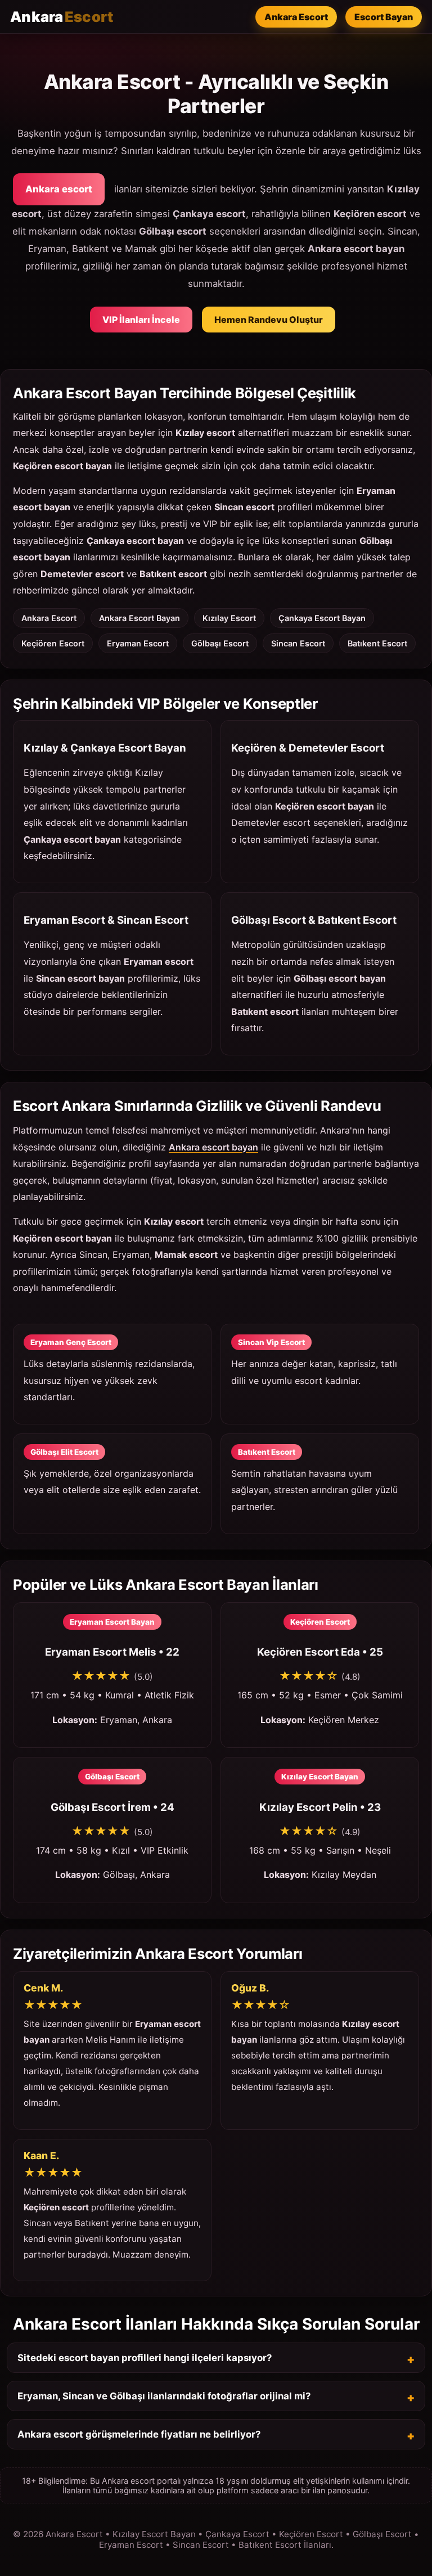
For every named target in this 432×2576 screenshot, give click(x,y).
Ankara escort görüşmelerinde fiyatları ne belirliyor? (139, 2434)
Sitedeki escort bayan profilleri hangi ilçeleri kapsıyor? (145, 2358)
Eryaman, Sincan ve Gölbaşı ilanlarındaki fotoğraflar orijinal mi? (164, 2396)
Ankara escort (59, 189)
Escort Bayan (384, 17)
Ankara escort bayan (213, 1147)
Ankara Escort (296, 17)
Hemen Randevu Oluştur (269, 320)
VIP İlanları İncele (141, 320)
